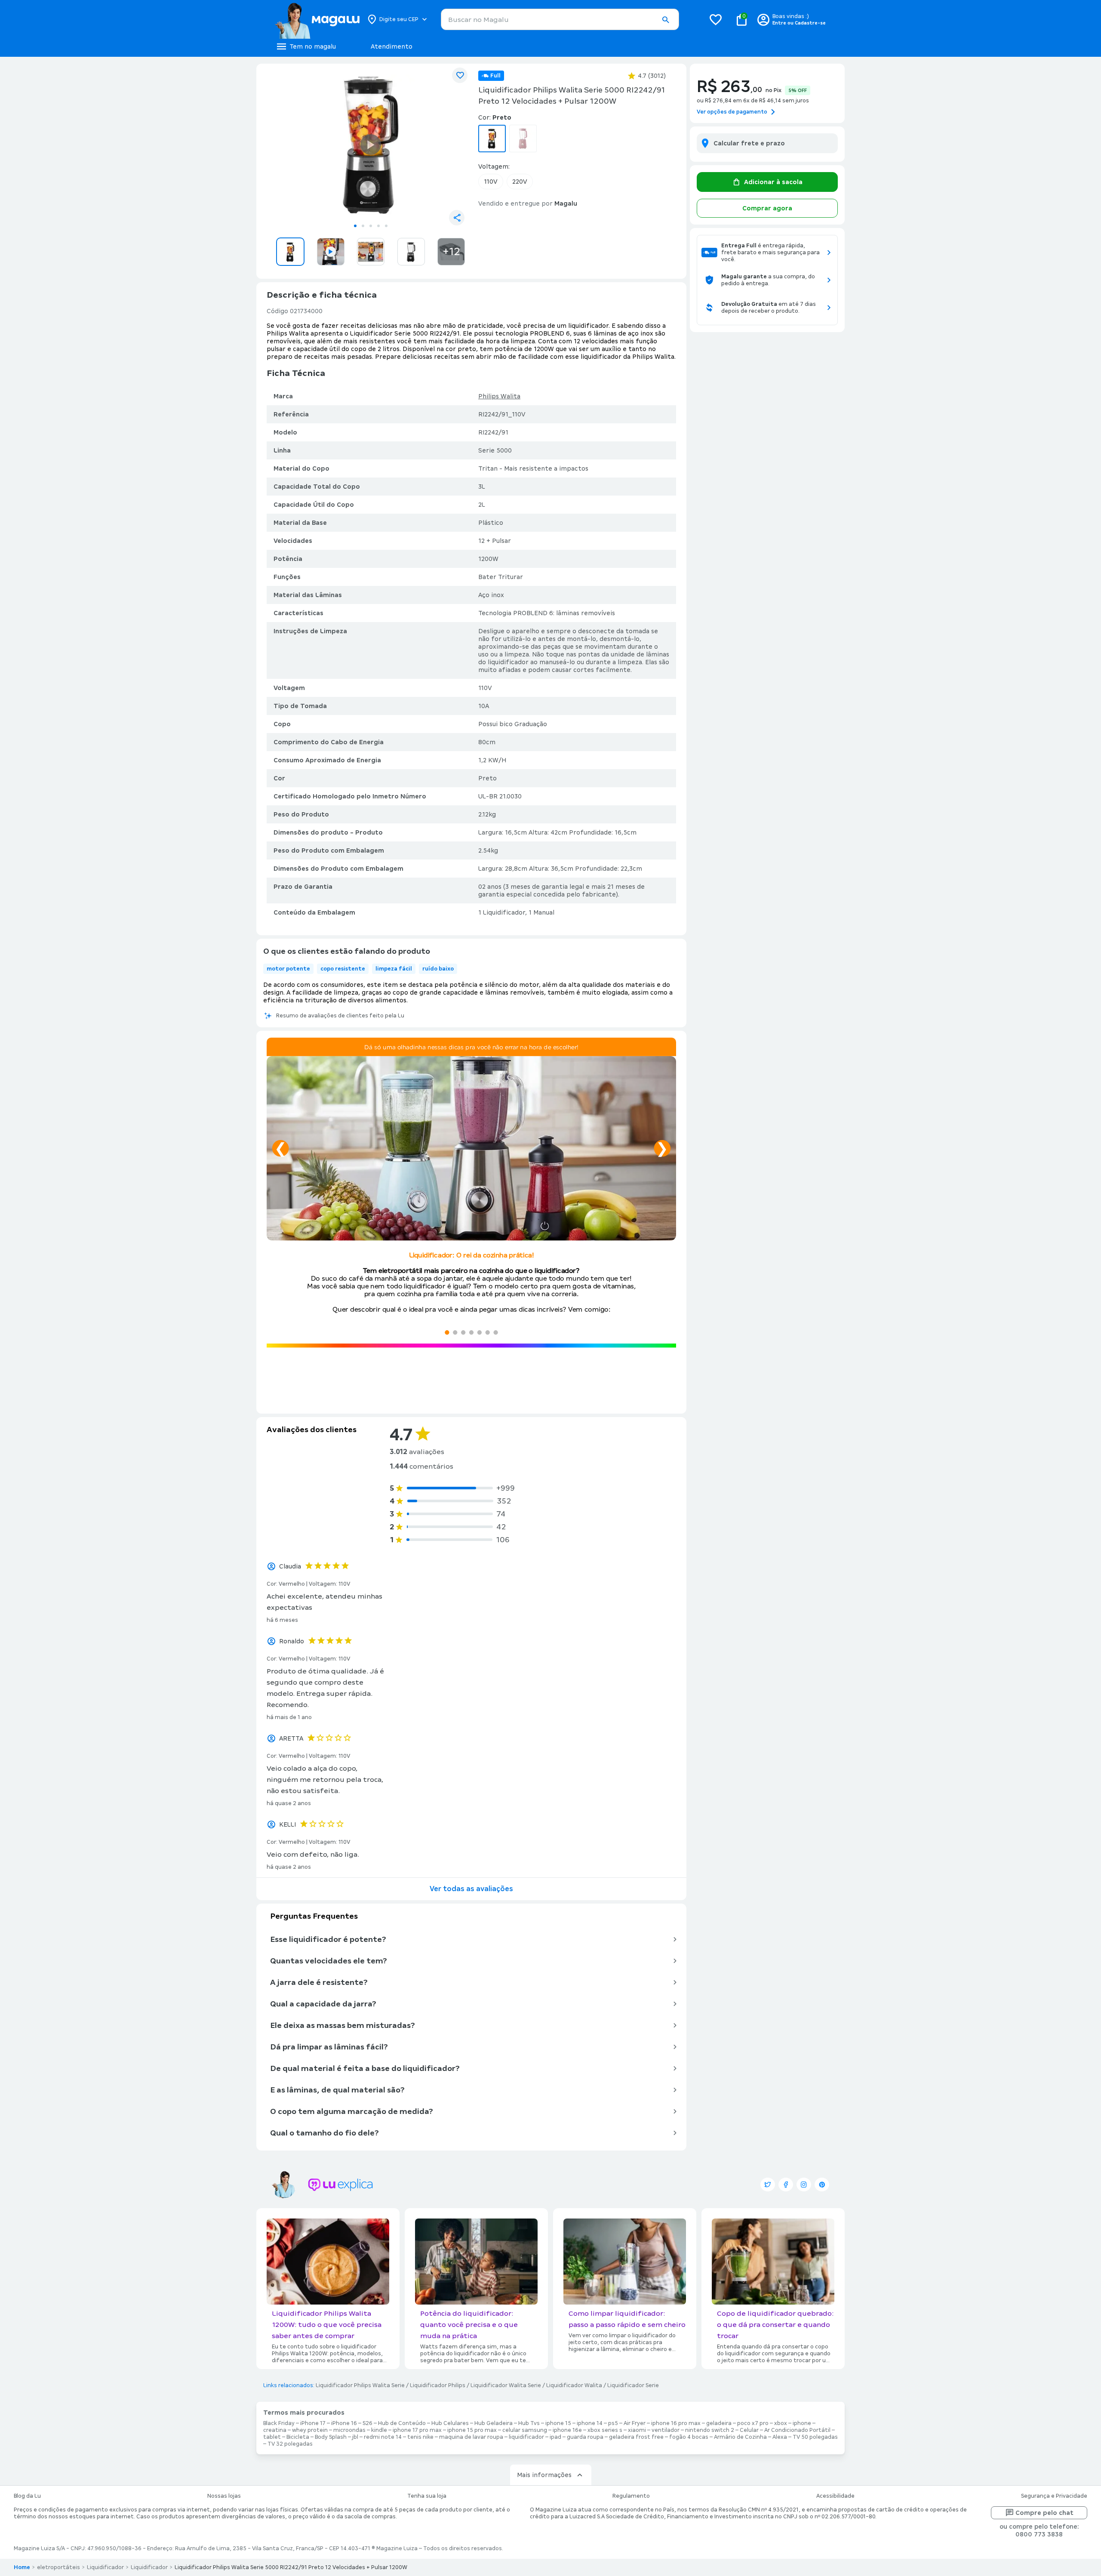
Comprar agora (767, 208)
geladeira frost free (636, 2437)
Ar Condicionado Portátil (797, 2430)
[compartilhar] (457, 218)
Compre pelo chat (1044, 2513)
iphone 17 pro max (417, 2430)
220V (520, 182)
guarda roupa (585, 2437)
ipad (555, 2437)
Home (22, 2567)
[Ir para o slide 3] (371, 226)
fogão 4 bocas (689, 2437)
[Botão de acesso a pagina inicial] (317, 19)
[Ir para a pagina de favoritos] (716, 19)
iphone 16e (567, 2430)
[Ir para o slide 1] (355, 226)
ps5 (613, 2423)
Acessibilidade (835, 2496)
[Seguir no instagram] (804, 2185)
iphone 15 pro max (472, 2430)
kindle (379, 2430)
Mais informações (544, 2475)
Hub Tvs (529, 2423)
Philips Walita (499, 396)
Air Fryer (635, 2423)
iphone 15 (558, 2423)
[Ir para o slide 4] (378, 226)
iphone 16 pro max (676, 2423)
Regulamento (631, 2496)
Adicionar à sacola (773, 182)
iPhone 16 (344, 2423)
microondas (349, 2430)
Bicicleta (298, 2437)
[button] (665, 20)
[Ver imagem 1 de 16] (371, 145)
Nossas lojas (224, 2496)
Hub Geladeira (494, 2423)
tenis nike (420, 2437)
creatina (275, 2430)
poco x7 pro (753, 2423)
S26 (368, 2423)
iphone (802, 2423)
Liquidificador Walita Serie (506, 2385)
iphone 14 (590, 2423)
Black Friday (279, 2423)
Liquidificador (105, 2567)
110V (491, 182)
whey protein (310, 2430)
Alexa (780, 2437)
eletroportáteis (58, 2567)
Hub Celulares (450, 2423)
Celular (749, 2430)
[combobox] (560, 19)
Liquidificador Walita (574, 2385)
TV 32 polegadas (290, 2444)
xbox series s (605, 2430)
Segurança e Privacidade (1054, 2496)
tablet (272, 2437)
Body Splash (331, 2437)
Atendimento (392, 46)
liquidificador (526, 2437)
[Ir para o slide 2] (363, 226)
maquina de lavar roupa (471, 2437)
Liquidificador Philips (438, 2385)
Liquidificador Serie (633, 2385)
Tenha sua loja (427, 2496)
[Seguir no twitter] (768, 2185)
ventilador (666, 2430)
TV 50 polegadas (815, 2437)
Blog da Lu (27, 2496)
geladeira (719, 2423)
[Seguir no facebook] (786, 2185)
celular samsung (525, 2430)
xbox (781, 2423)
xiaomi (637, 2430)
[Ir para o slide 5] (386, 226)
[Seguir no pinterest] (822, 2185)
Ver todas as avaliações (471, 1889)
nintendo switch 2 (710, 2430)
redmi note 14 (383, 2437)
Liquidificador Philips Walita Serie (360, 2385)
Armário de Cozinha (740, 2437)
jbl (355, 2437)
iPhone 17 (313, 2423)
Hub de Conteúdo (402, 2423)
